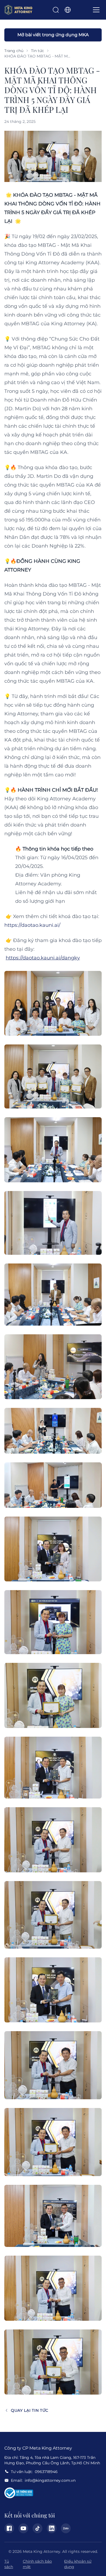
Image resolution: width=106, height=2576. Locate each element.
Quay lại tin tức (30, 2410)
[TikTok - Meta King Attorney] (38, 2528)
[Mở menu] (96, 10)
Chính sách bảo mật (37, 2564)
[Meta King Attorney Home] (18, 10)
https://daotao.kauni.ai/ (32, 925)
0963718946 (46, 2472)
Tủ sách (9, 2564)
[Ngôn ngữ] (68, 10)
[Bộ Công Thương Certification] (19, 2493)
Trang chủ (14, 51)
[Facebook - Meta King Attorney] (9, 2528)
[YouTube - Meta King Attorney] (23, 2528)
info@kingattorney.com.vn (50, 2480)
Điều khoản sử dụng (78, 2564)
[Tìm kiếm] (56, 10)
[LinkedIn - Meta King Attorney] (52, 2528)
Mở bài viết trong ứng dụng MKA (53, 35)
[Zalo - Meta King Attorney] (66, 2528)
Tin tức (38, 51)
